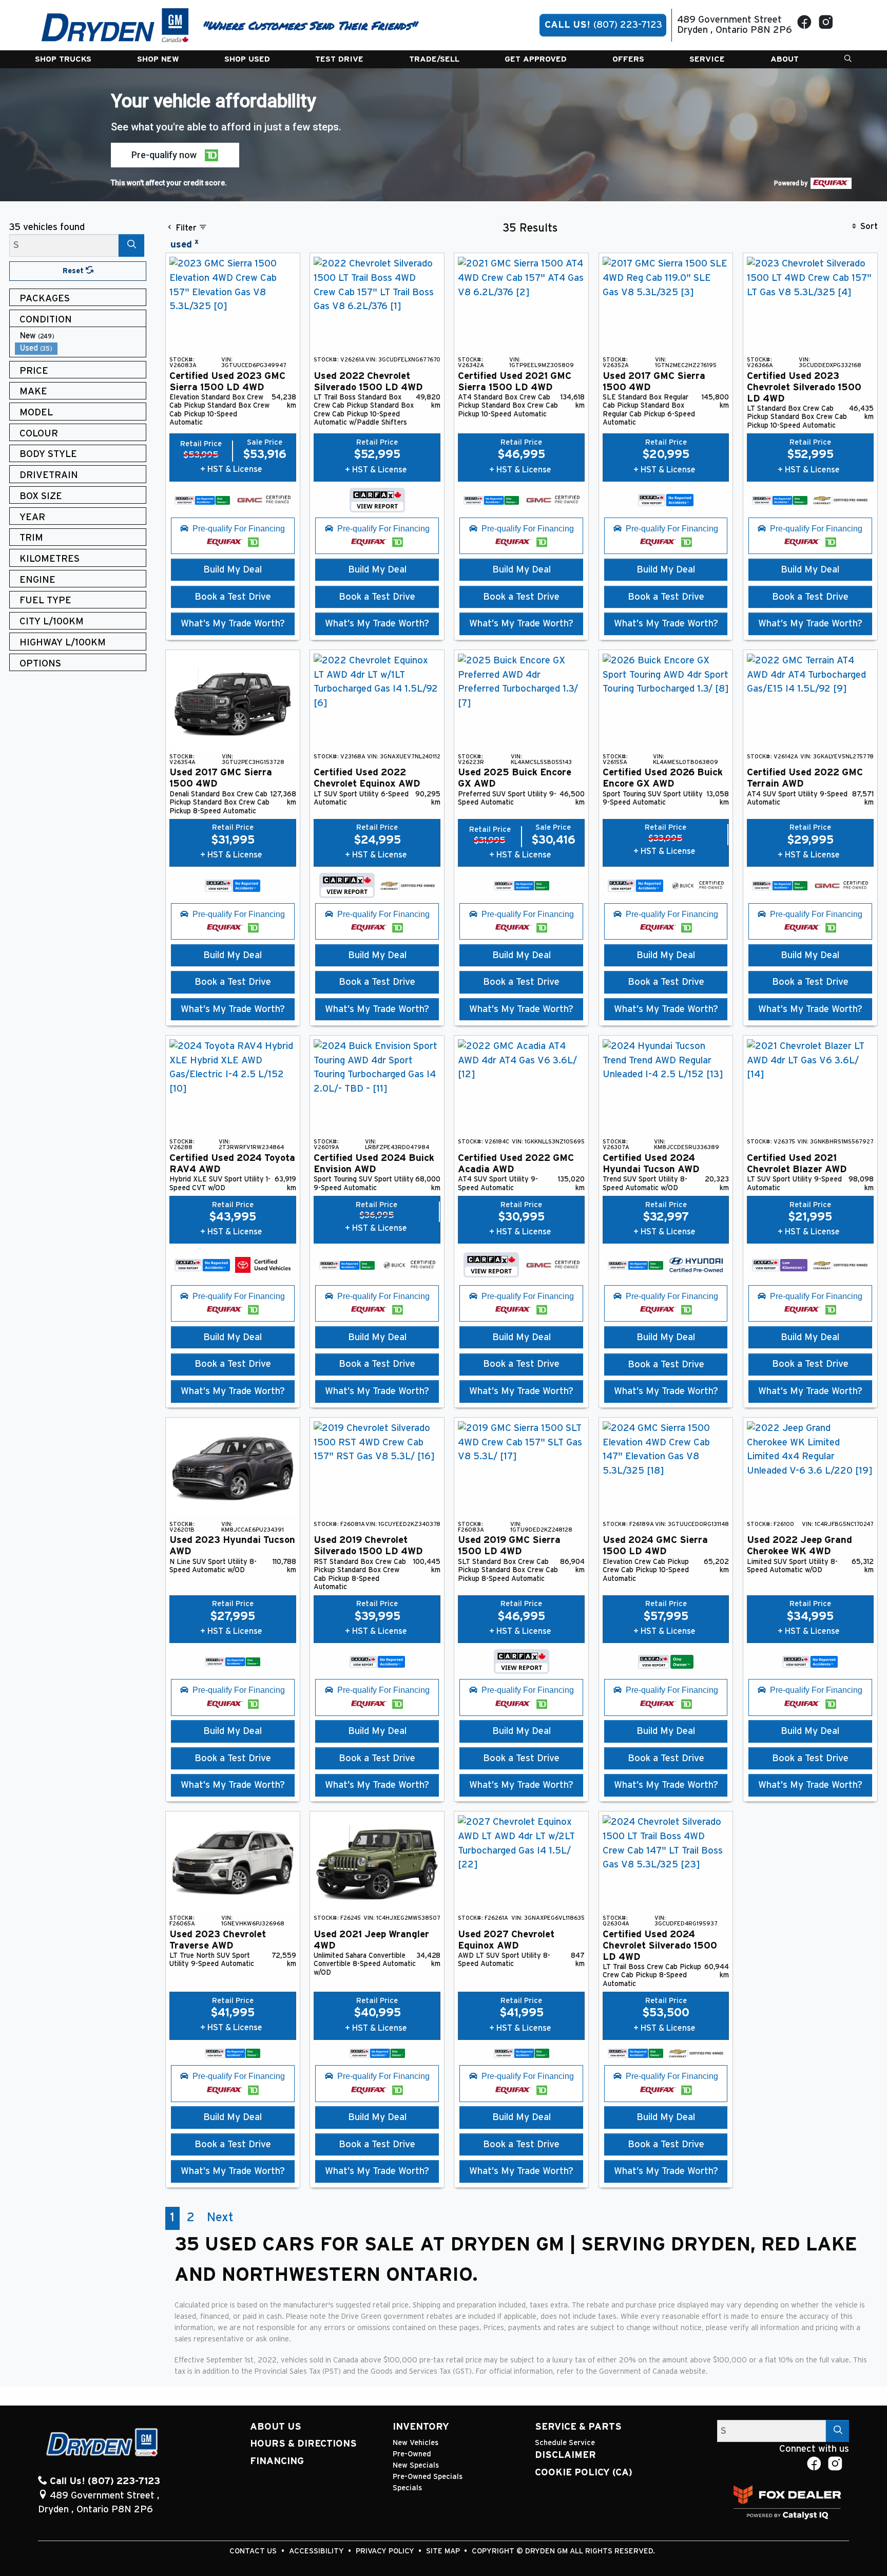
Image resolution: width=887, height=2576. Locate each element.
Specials (407, 2488)
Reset (74, 271)
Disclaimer (565, 2455)
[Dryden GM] (115, 25)
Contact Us (254, 2551)
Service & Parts (578, 2427)
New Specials (416, 2465)
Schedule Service (565, 2443)
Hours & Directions (303, 2444)
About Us (276, 2427)
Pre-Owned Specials (428, 2477)
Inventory (421, 2427)
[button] (63, 59)
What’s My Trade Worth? (233, 624)
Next (220, 2218)
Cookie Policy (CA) (584, 2473)
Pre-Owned (412, 2454)
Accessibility (317, 2551)
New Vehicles (416, 2443)
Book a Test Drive (233, 597)
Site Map (444, 2551)
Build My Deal (233, 570)
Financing (277, 2461)
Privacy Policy (386, 2551)
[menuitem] (81, 336)
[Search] (131, 245)
